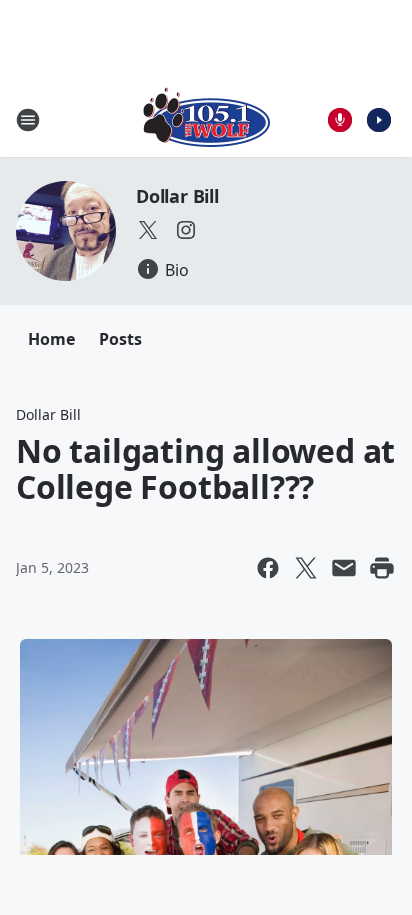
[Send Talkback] (340, 120)
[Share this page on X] (306, 568)
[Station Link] (206, 119)
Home (51, 339)
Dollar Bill (177, 196)
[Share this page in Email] (344, 568)
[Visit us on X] (148, 230)
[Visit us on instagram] (186, 230)
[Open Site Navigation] (28, 120)
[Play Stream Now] (379, 120)
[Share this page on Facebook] (268, 568)
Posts (120, 339)
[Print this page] (382, 568)
